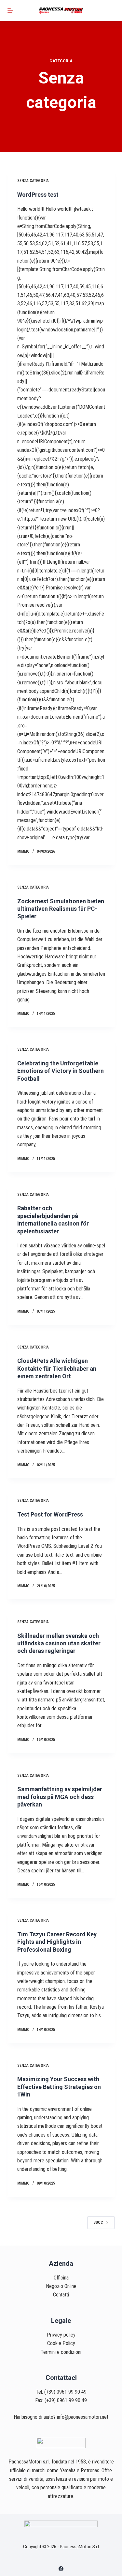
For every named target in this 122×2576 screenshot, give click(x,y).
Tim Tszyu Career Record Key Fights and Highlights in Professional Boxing (57, 1942)
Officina (61, 2278)
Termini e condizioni (61, 2352)
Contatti (61, 2295)
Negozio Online (61, 2286)
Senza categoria (33, 181)
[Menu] (10, 11)
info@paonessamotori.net (83, 2417)
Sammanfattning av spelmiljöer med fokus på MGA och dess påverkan (60, 1797)
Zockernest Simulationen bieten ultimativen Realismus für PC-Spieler (61, 909)
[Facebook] (61, 2569)
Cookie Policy (61, 2343)
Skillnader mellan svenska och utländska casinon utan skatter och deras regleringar (59, 1643)
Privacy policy (61, 2335)
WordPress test (38, 195)
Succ (98, 2222)
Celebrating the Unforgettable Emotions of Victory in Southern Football (61, 1071)
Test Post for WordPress (50, 1514)
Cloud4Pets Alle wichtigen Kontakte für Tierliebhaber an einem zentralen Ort (57, 1368)
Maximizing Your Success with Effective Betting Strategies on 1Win (59, 2087)
